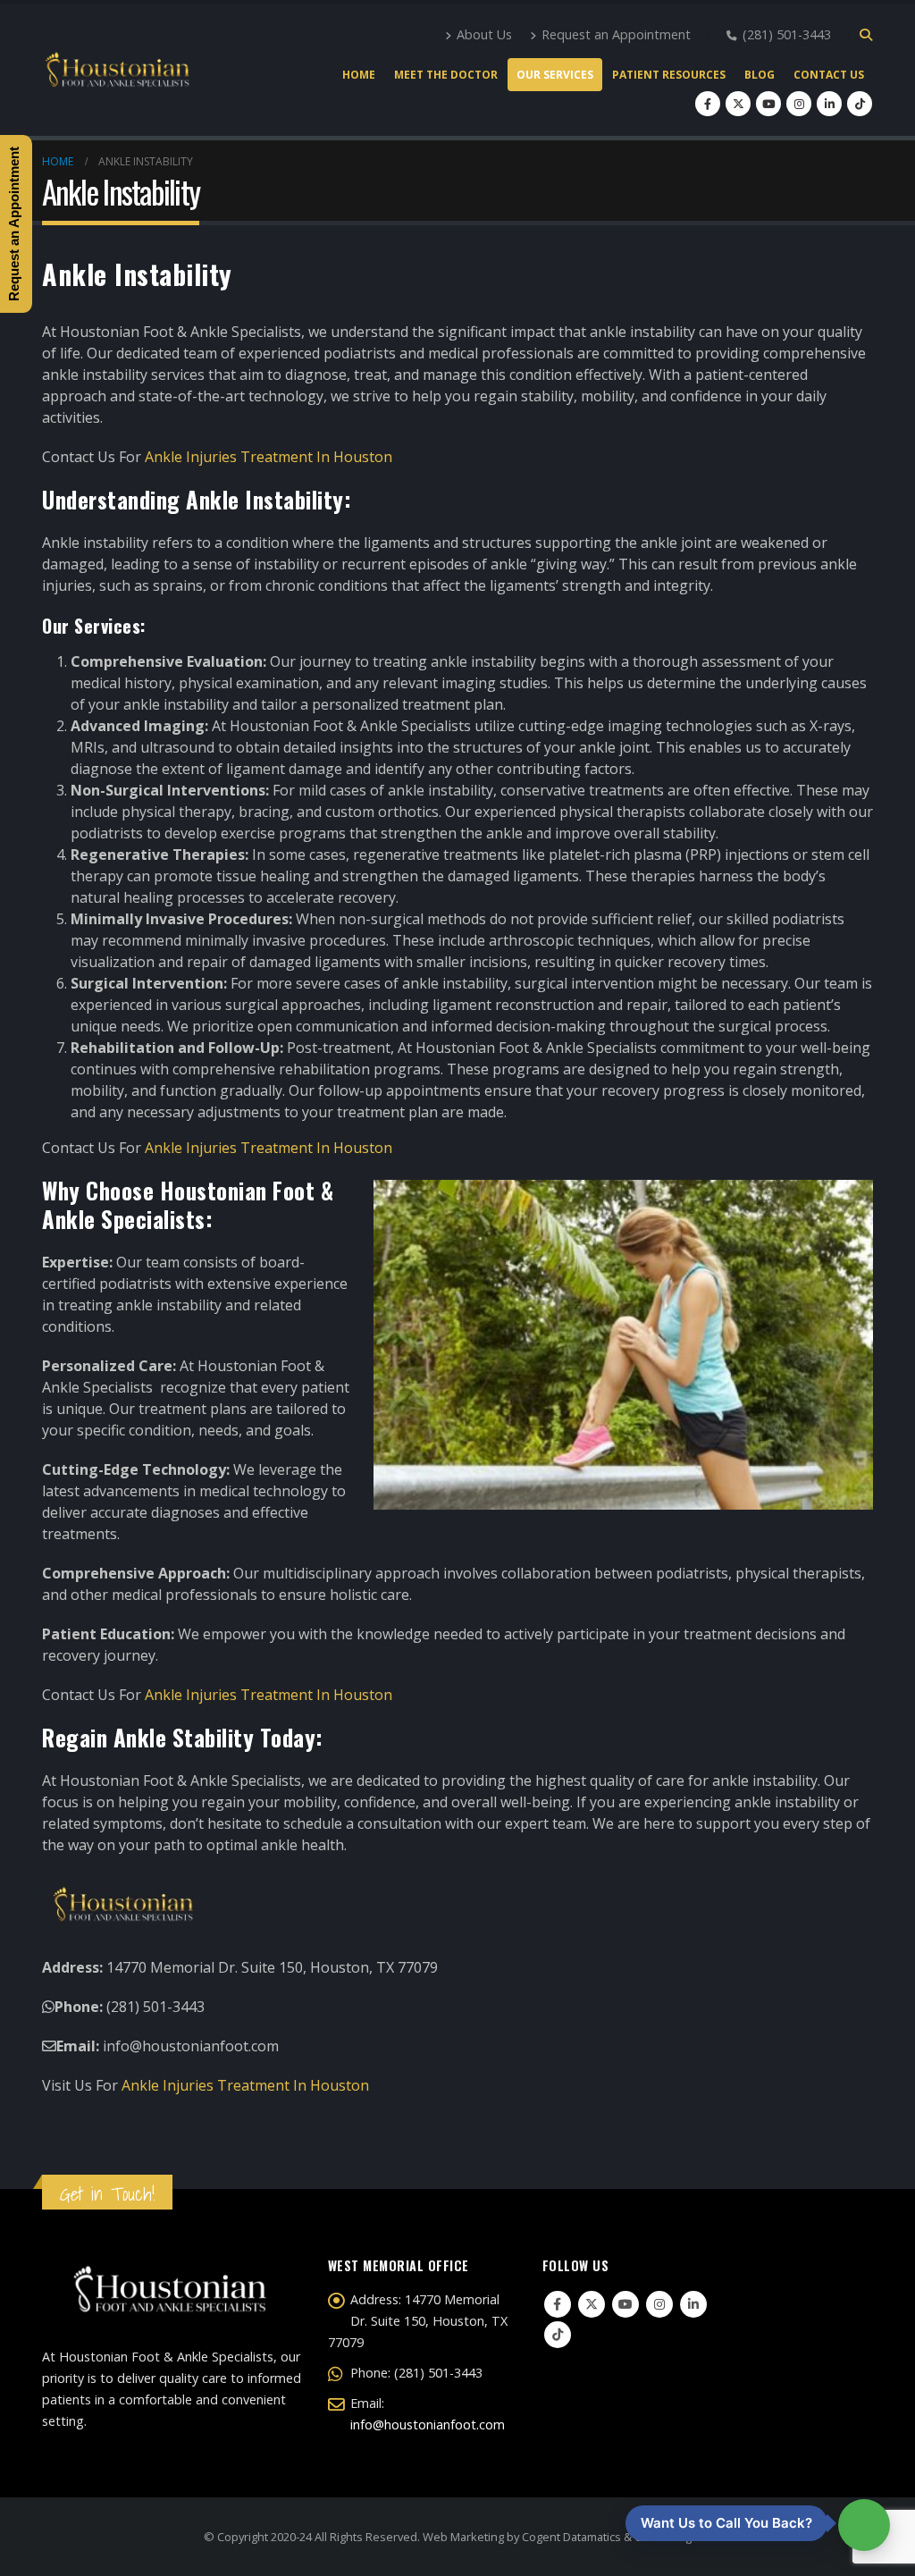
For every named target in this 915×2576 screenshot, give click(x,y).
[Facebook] (708, 104)
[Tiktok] (860, 104)
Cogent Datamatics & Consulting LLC (617, 2537)
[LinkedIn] (829, 104)
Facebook (558, 2304)
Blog (760, 75)
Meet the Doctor (446, 75)
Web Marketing (463, 2537)
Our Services (555, 75)
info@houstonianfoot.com (428, 2424)
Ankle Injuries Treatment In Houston (269, 457)
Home (359, 75)
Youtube (625, 2304)
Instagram (659, 2304)
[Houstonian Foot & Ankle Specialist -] (117, 71)
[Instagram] (799, 104)
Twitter (592, 2304)
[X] (738, 104)
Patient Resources (669, 75)
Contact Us (829, 75)
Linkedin (693, 2304)
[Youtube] (768, 104)
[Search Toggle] (865, 35)
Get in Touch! (107, 2194)
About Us (484, 34)
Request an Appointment (616, 34)
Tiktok (558, 2335)
